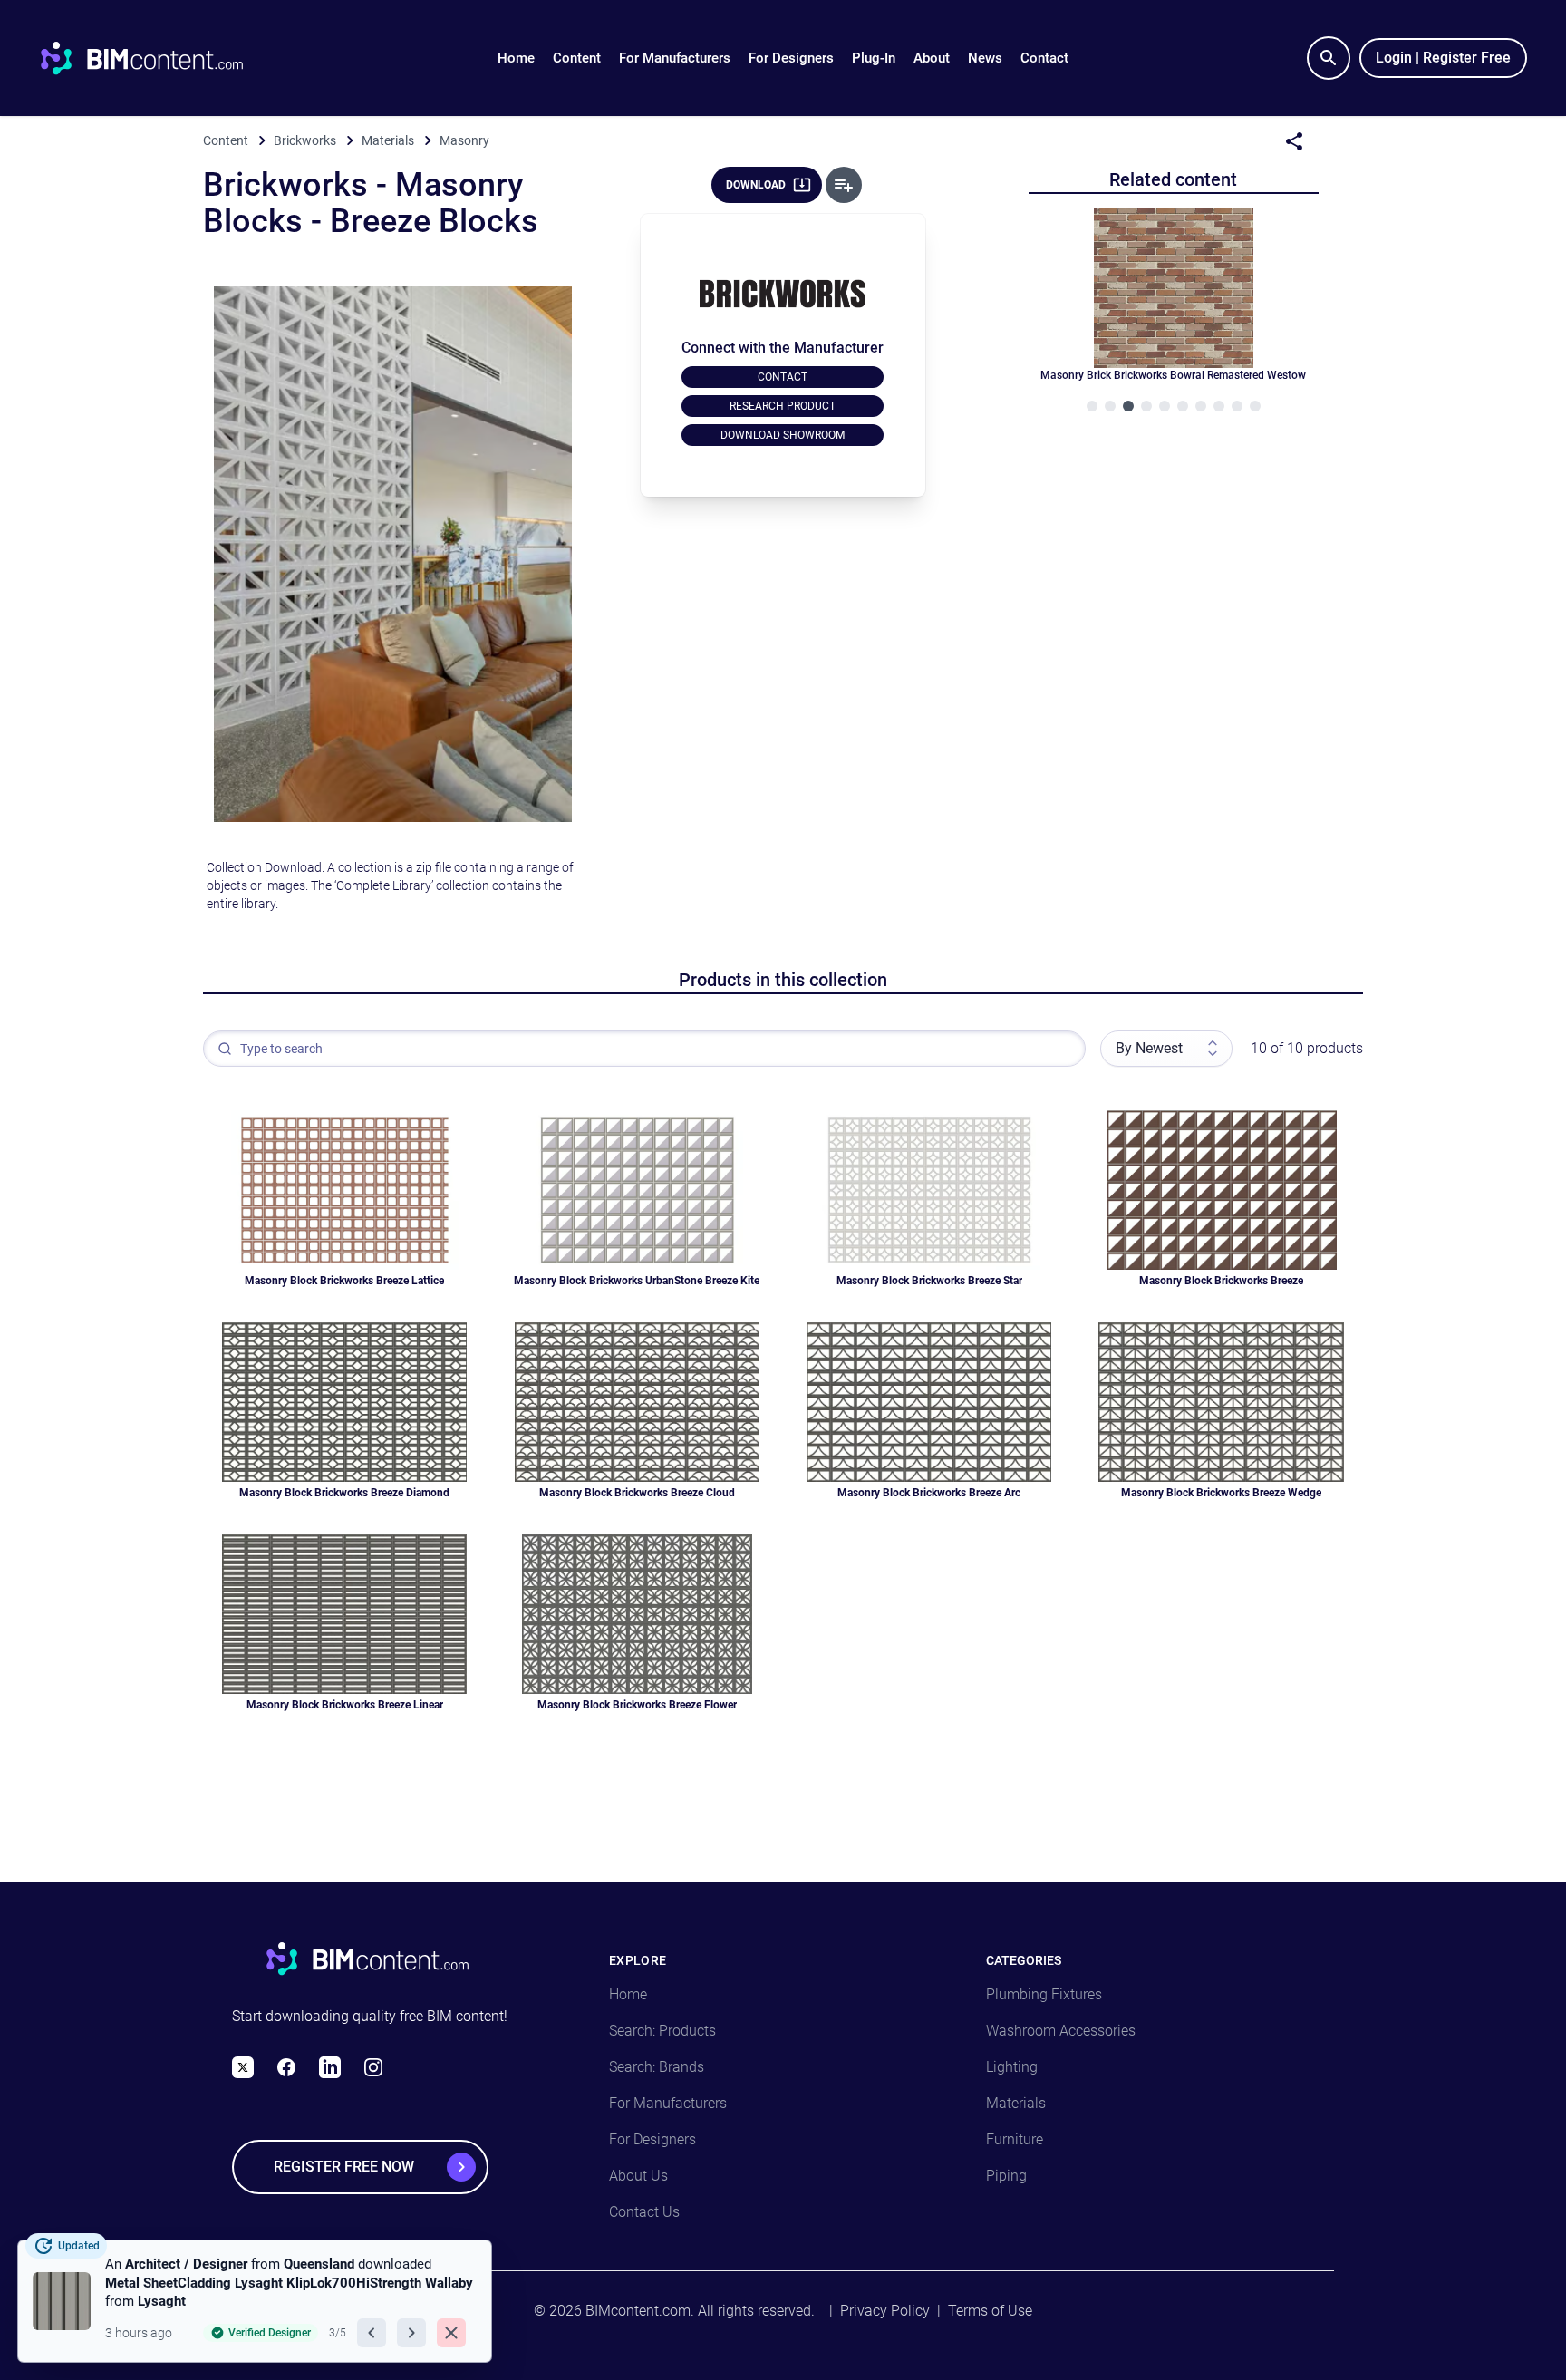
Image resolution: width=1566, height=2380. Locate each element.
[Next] (411, 2333)
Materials (1016, 2103)
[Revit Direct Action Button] (844, 185)
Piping (1006, 2176)
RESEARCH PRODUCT (783, 406)
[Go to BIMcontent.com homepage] (159, 58)
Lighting (1012, 2067)
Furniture (1015, 2139)
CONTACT (783, 377)
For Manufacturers (675, 58)
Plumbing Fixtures (1044, 1994)
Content (577, 58)
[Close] (451, 2333)
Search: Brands (657, 2067)
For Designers (791, 58)
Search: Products (662, 2031)
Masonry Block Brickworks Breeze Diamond (344, 1493)
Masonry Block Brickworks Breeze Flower (637, 1705)
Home (516, 58)
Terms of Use (990, 2311)
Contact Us (644, 2212)
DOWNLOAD (756, 185)
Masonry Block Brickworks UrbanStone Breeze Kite (637, 1281)
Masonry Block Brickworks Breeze (1221, 1281)
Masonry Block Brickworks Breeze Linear (345, 1705)
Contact (1044, 58)
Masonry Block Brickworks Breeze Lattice (344, 1281)
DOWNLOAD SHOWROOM (783, 435)
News (985, 58)
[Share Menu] (1294, 141)
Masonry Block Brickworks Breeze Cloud (637, 1493)
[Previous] (372, 2333)
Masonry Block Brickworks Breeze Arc (929, 1493)
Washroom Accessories (1061, 2031)
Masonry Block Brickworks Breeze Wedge (1221, 1493)
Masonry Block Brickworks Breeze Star (929, 1281)
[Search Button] (1329, 58)
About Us (638, 2176)
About (932, 58)
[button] (577, 58)
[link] (255, 2301)
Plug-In (874, 58)
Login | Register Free (1443, 58)
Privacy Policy (885, 2311)
